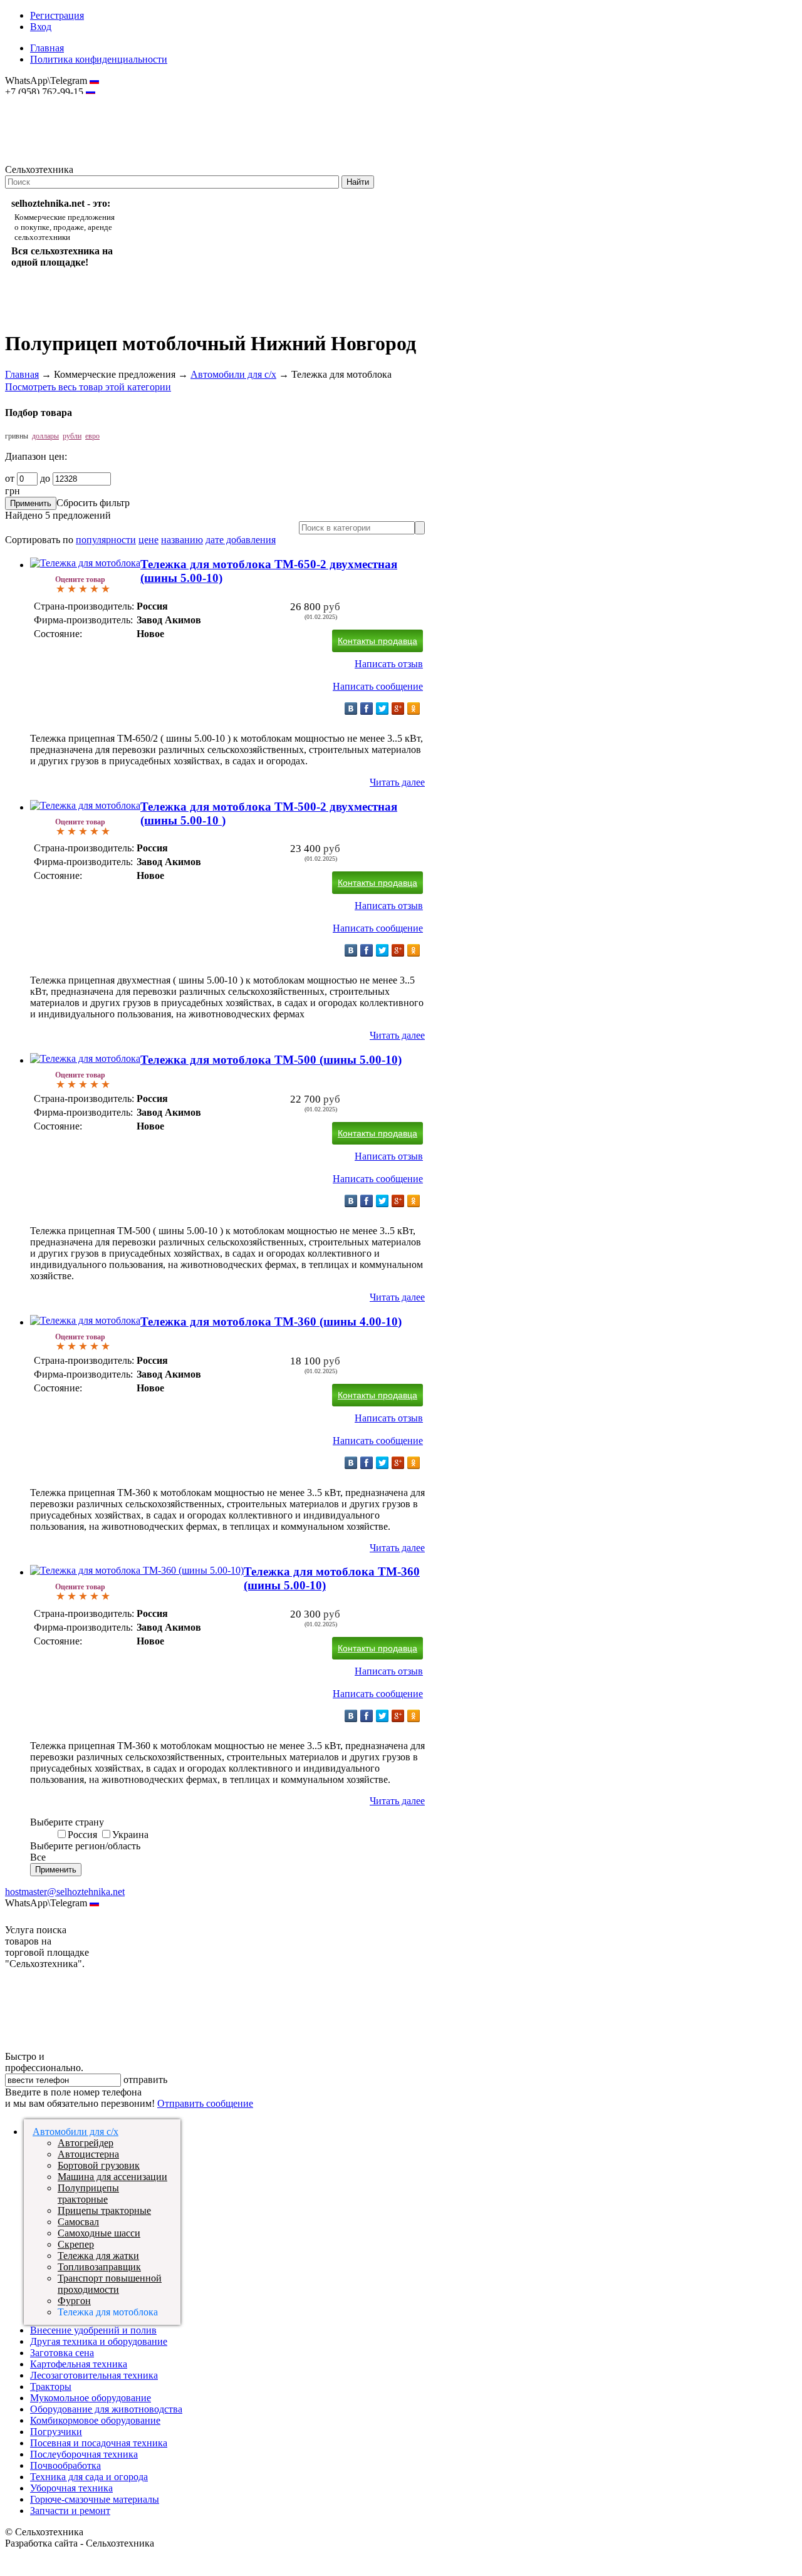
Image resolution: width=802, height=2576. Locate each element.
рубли (72, 436)
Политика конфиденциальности (99, 59)
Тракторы (51, 2386)
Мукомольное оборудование (91, 2398)
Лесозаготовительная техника (94, 2375)
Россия (82, 1835)
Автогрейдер (86, 2143)
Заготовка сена (62, 2353)
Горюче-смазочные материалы (95, 2499)
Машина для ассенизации (112, 2177)
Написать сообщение (378, 686)
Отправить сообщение (205, 2103)
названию (182, 540)
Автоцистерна (88, 2154)
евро (92, 436)
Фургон (74, 2301)
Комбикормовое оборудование (95, 2420)
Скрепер (76, 2244)
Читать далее (397, 782)
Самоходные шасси (99, 2233)
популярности (106, 540)
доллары (45, 436)
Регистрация (57, 15)
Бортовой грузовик (99, 2165)
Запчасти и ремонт (70, 2511)
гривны (17, 436)
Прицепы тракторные (104, 2210)
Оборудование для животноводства (106, 2409)
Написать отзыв (389, 664)
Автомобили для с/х (233, 374)
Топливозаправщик (99, 2267)
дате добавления (241, 540)
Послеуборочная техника (84, 2454)
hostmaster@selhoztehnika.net (50, 100)
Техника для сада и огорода (89, 2477)
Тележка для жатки (98, 2256)
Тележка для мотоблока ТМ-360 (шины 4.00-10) (271, 1322)
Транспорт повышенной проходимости (110, 2284)
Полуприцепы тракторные (88, 2194)
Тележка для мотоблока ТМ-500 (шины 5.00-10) (271, 1060)
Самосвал (78, 2222)
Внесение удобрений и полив (93, 2330)
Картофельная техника (79, 2364)
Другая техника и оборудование (99, 2341)
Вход (41, 27)
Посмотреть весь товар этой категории (88, 387)
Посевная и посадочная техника (99, 2443)
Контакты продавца (378, 641)
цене (148, 540)
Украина (130, 1835)
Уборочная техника (71, 2488)
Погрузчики (56, 2432)
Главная (47, 48)
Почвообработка (65, 2465)
